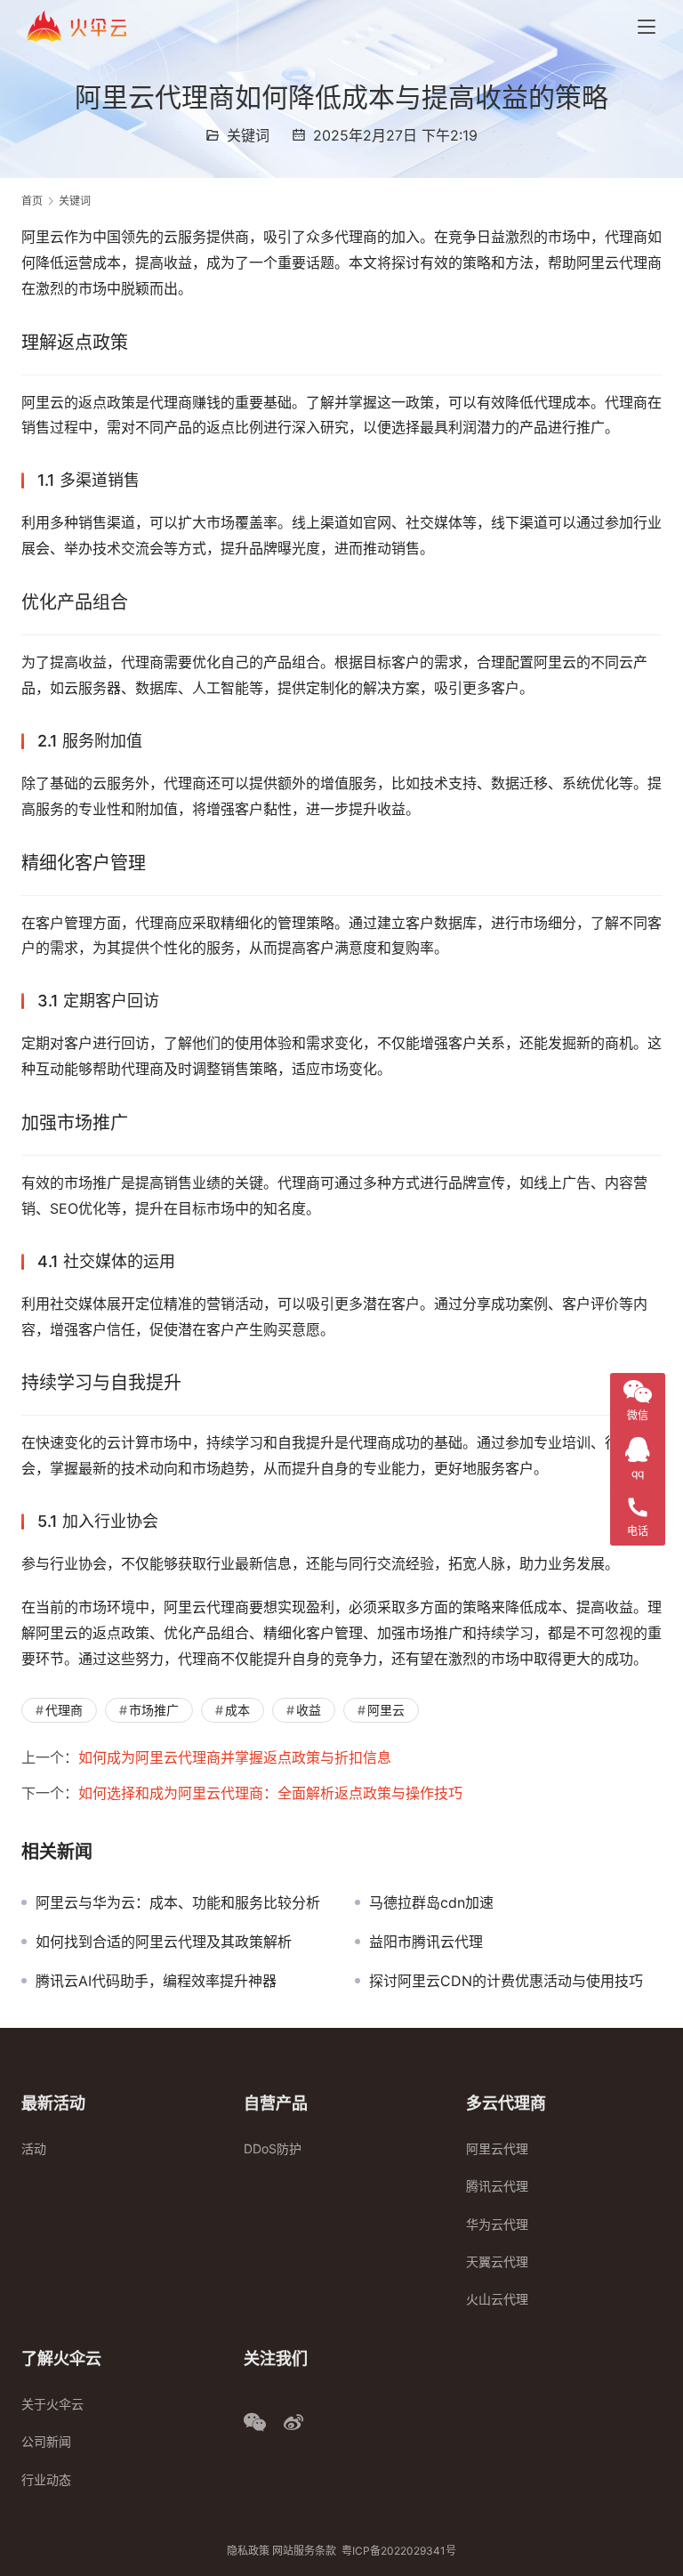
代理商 (64, 1710)
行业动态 (46, 2479)
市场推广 (154, 1710)
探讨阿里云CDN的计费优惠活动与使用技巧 (506, 1981)
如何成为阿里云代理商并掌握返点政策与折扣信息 (235, 1757)
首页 (32, 201)
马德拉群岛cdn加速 (431, 1902)
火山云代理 (497, 2299)
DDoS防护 (273, 2148)
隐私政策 (248, 2551)
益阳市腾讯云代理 (426, 1942)
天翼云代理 (497, 2261)
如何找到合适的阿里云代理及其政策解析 (164, 1942)
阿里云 (386, 1710)
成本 (237, 1710)
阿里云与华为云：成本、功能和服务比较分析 (178, 1902)
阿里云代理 (497, 2148)
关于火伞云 (52, 2404)
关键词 (248, 135)
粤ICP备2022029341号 (399, 2551)
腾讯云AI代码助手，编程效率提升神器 (156, 1981)
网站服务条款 (304, 2551)
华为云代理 (497, 2224)
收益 (309, 1710)
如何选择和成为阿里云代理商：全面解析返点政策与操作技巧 (270, 1793)
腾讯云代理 (497, 2186)
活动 (34, 2148)
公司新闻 (46, 2441)
